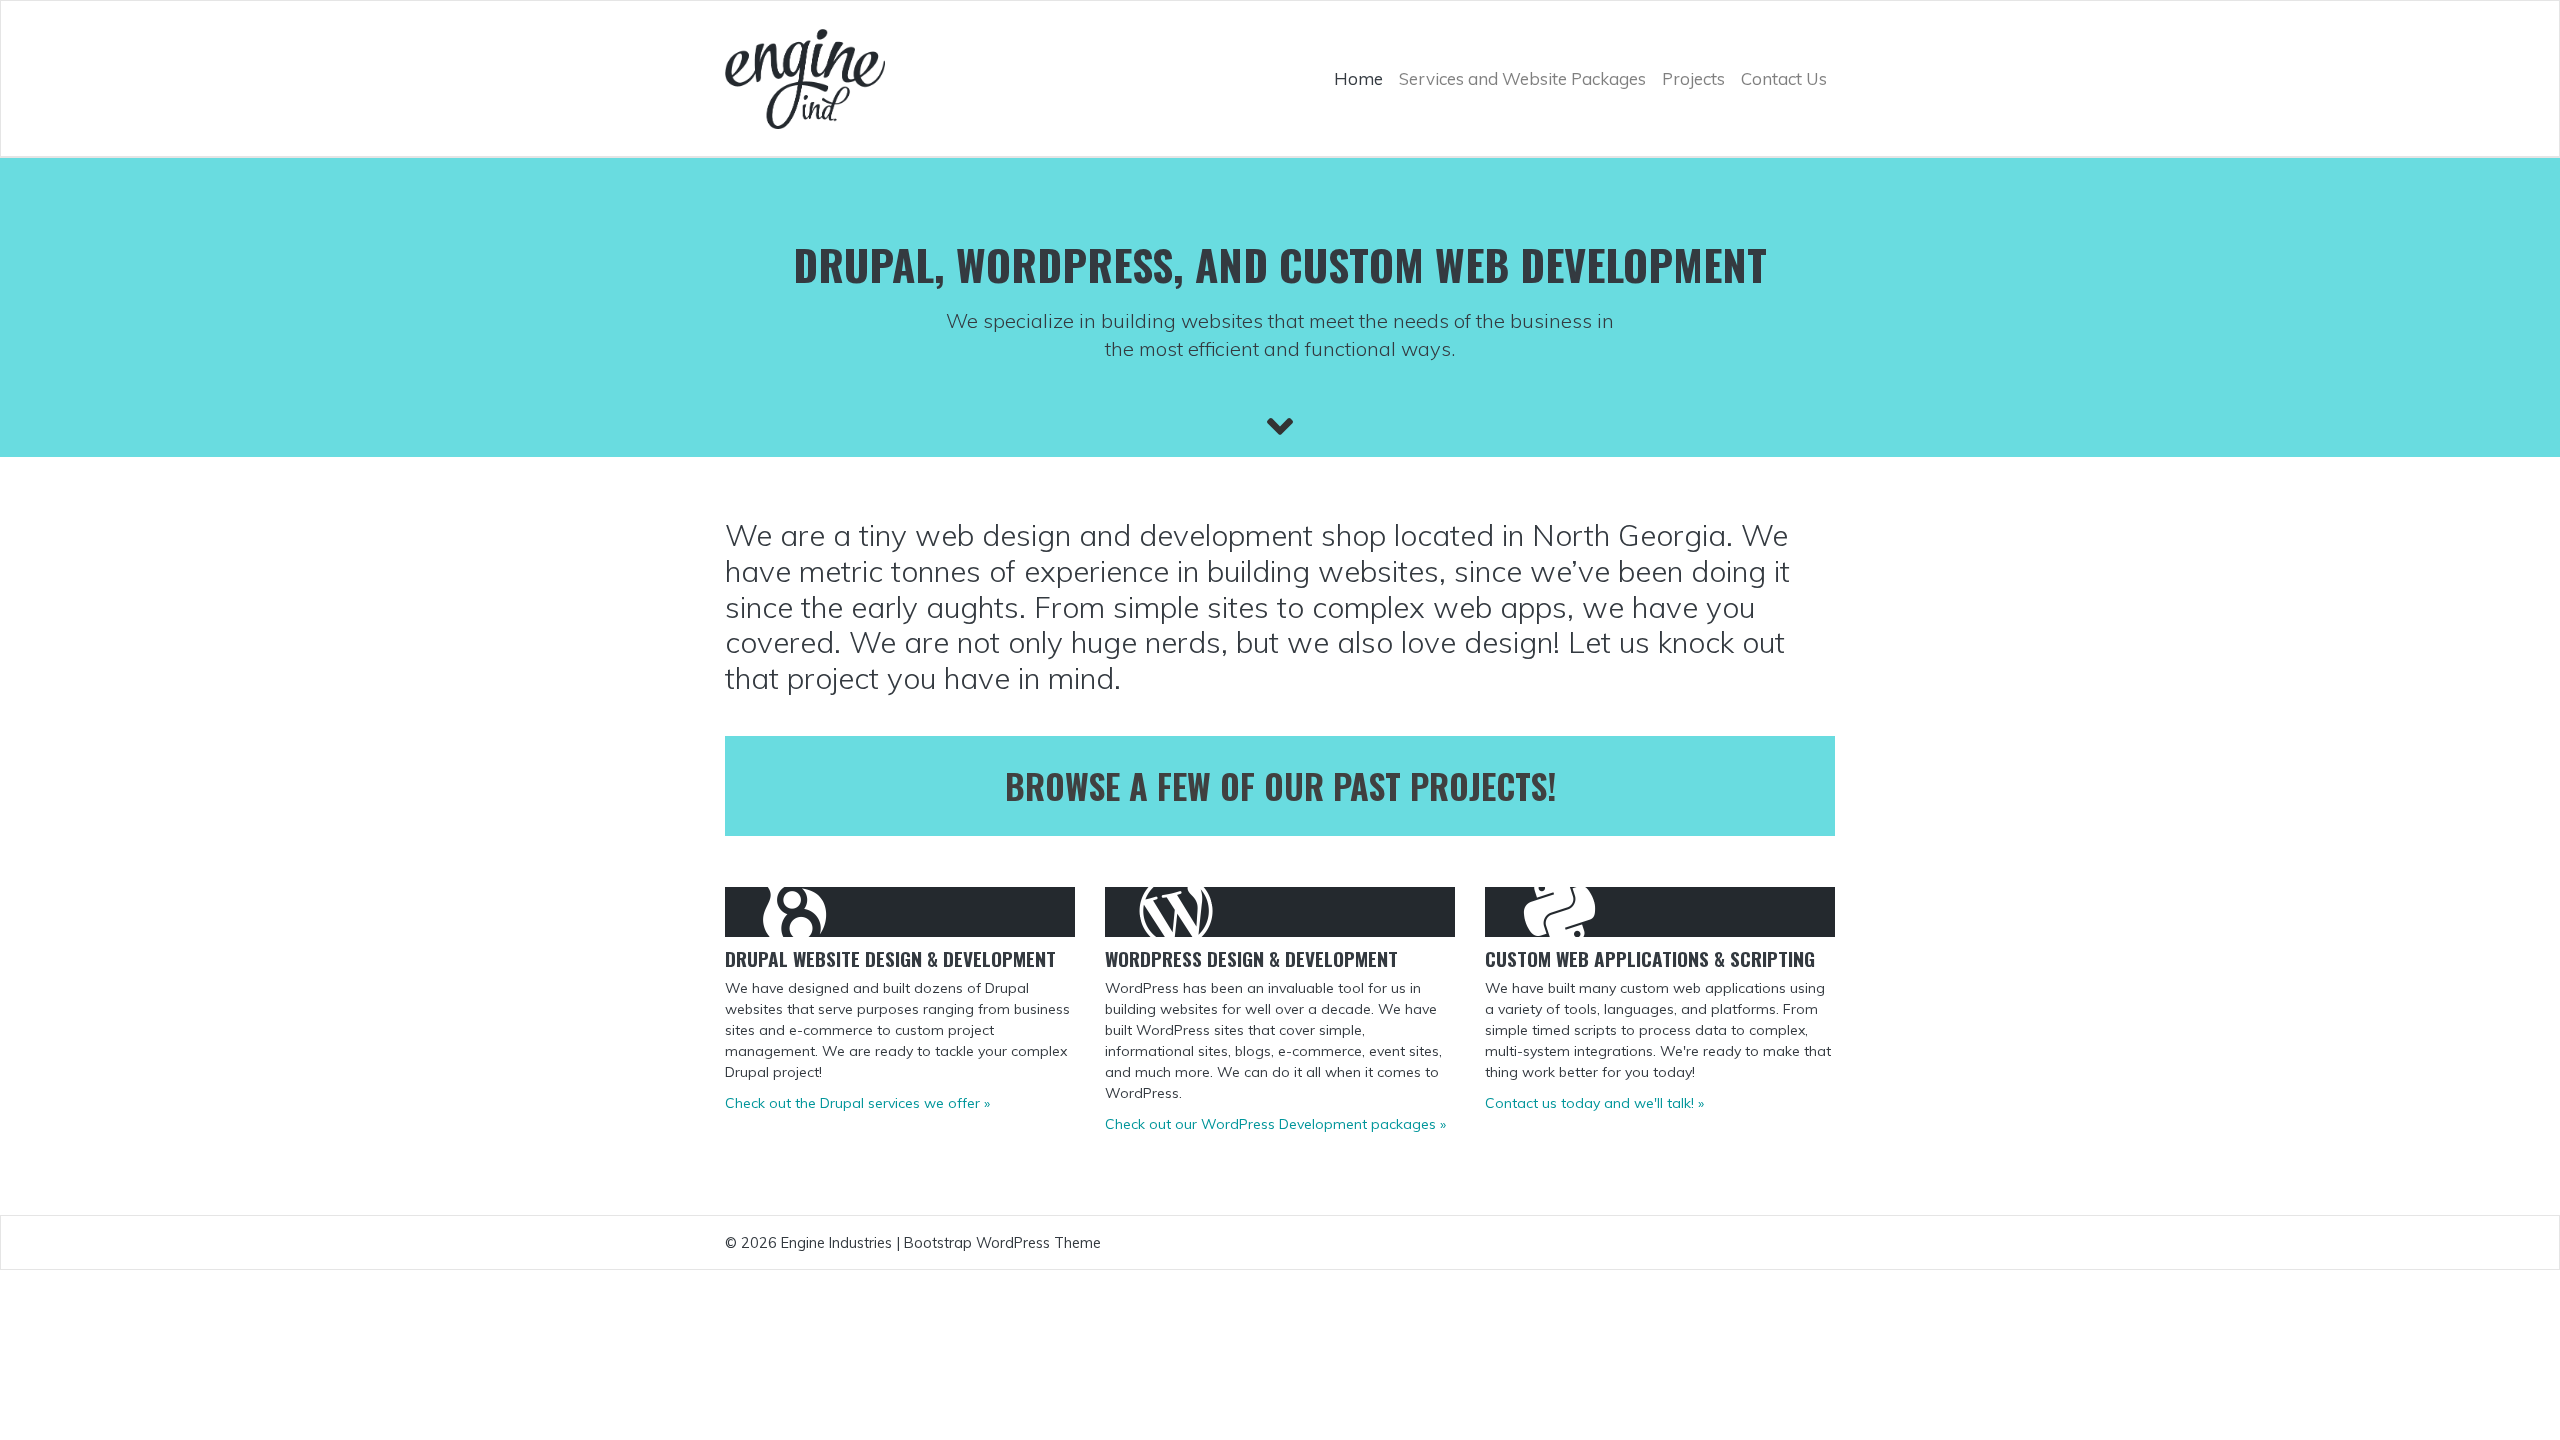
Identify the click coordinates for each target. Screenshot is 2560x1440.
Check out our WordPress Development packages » (1275, 1124)
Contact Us (1784, 78)
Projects (1693, 78)
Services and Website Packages (1522, 78)
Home (1358, 78)
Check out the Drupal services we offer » (857, 1103)
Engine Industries (836, 1242)
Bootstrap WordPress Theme (1002, 1242)
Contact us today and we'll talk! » (1594, 1103)
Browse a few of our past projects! (1280, 785)
